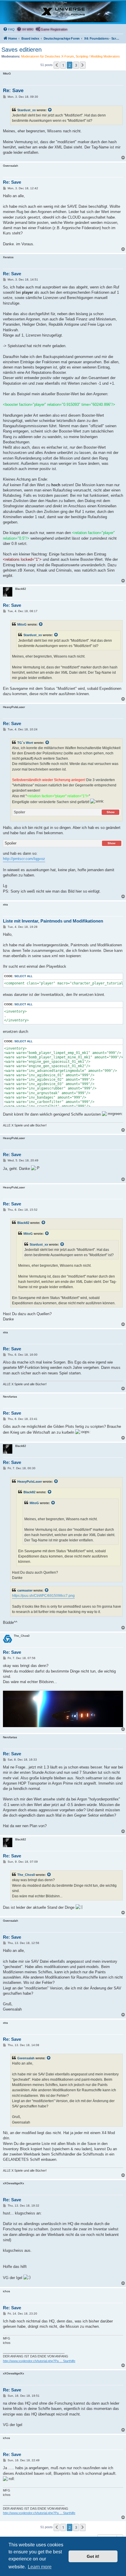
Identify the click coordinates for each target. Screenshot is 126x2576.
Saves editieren (22, 50)
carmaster (25, 1590)
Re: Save (13, 91)
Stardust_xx (27, 110)
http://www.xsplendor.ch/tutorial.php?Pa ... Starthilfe (39, 2361)
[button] (57, 65)
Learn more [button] (40, 2567)
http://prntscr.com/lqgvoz (24, 859)
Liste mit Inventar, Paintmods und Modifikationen (53, 921)
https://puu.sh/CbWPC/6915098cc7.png (43, 1596)
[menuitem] (9, 29)
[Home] (63, 12)
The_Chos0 (26, 1875)
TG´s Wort (25, 743)
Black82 (23, 1223)
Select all (23, 976)
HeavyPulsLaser (30, 1482)
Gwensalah (26, 2058)
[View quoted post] (50, 110)
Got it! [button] (93, 2556)
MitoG (22, 624)
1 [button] (63, 65)
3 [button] (76, 65)
